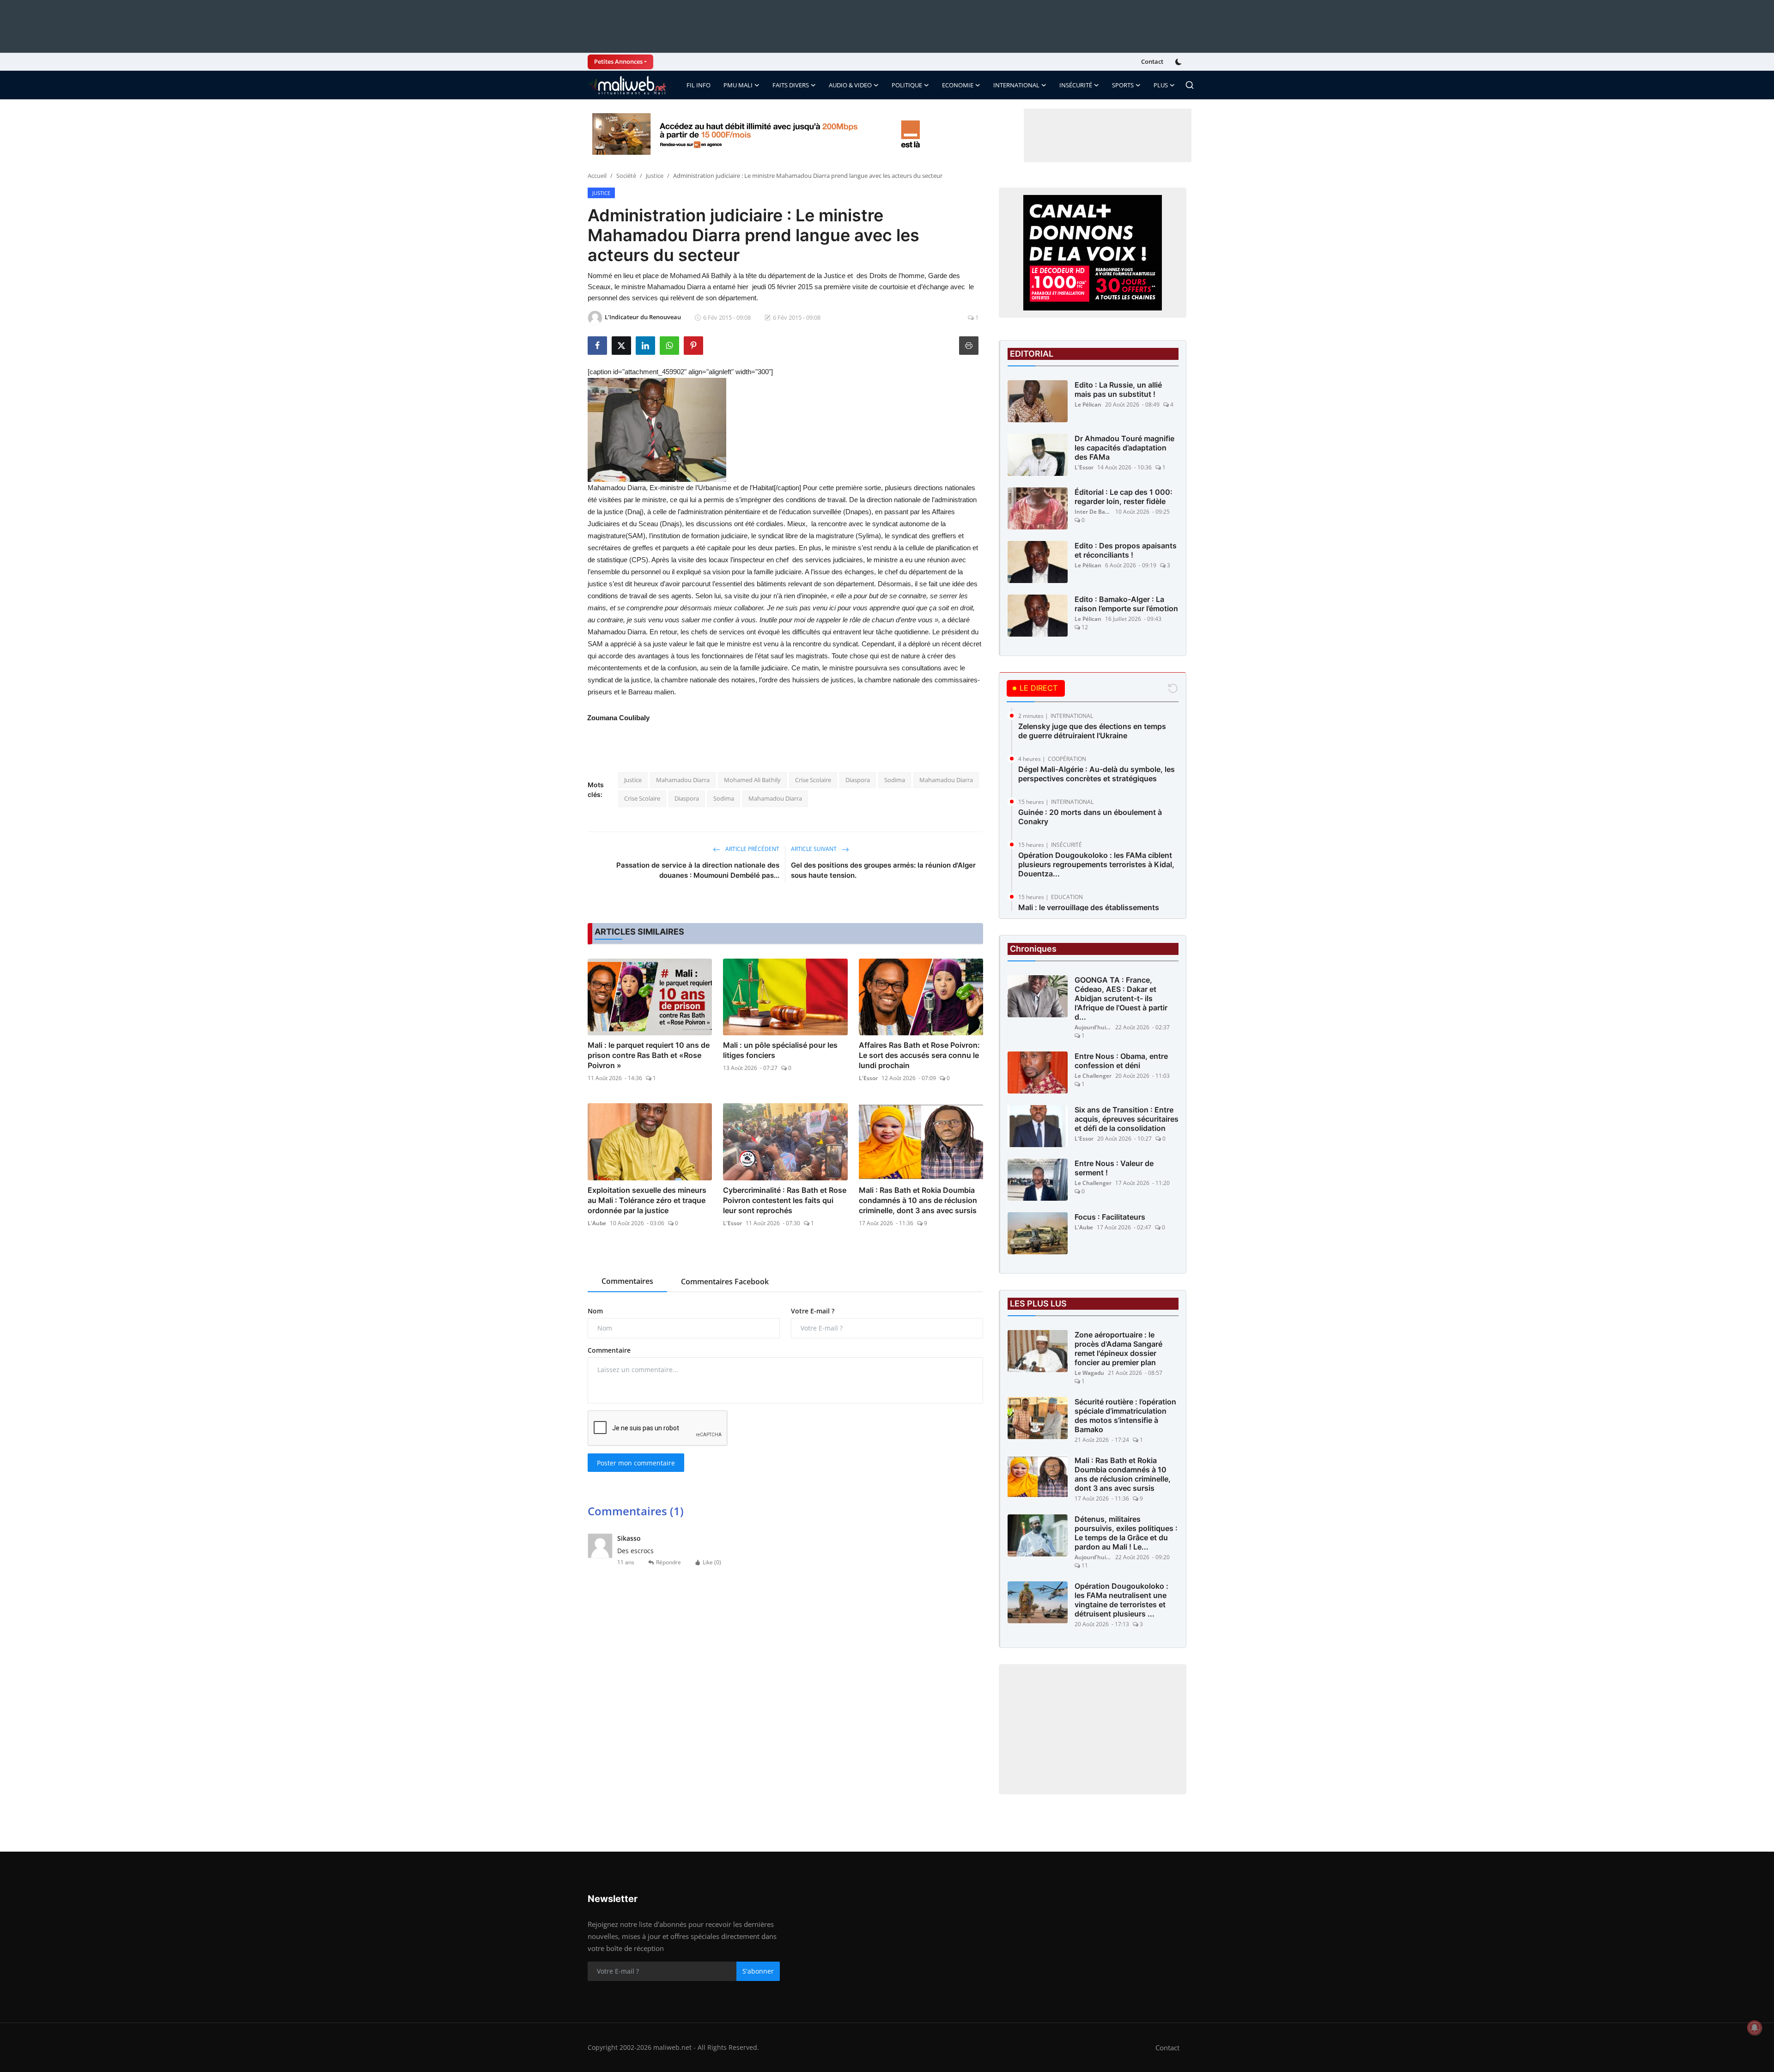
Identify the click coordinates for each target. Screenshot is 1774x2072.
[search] (1190, 85)
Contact (1152, 61)
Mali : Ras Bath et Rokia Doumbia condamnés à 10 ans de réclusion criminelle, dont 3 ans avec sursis (918, 1200)
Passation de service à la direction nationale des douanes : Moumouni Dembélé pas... (698, 870)
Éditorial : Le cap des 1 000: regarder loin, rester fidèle (1124, 497)
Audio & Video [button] (850, 85)
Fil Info (699, 85)
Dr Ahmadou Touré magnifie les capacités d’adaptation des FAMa (1124, 448)
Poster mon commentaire (636, 1463)
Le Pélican (1088, 404)
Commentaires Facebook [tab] (725, 1282)
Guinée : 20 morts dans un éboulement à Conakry (1090, 817)
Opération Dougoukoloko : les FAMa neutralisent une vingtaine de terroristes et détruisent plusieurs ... (1121, 1600)
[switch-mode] (1179, 62)
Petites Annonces (618, 61)
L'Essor (868, 1078)
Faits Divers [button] (791, 85)
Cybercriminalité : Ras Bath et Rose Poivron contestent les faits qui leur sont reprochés (785, 1200)
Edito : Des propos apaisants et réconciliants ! (1126, 550)
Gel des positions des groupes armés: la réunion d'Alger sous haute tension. (883, 870)
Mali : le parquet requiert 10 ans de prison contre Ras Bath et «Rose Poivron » (649, 1055)
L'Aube (597, 1223)
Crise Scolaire (813, 780)
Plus (1161, 85)
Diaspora (858, 780)
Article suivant (814, 849)
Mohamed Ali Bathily (752, 780)
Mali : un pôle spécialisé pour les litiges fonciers (780, 1050)
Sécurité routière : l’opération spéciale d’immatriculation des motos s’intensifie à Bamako (1125, 1416)
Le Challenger (1093, 1076)
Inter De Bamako (1093, 512)
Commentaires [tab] (627, 1281)
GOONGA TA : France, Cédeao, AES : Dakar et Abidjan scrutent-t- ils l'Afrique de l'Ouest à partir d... (1121, 998)
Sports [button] (1123, 85)
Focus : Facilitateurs (1110, 1217)
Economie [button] (958, 85)
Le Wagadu (1089, 1373)
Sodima (895, 780)
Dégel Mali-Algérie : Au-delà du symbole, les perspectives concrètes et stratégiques (1097, 774)
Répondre (668, 1562)
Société (626, 176)
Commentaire (609, 1350)
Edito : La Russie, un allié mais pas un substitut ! (1118, 389)
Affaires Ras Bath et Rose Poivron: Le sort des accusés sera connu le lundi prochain (919, 1055)
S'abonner (758, 1971)
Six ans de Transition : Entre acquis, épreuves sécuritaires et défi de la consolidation (1127, 1119)
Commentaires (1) (636, 1511)
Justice (655, 176)
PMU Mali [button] (738, 85)
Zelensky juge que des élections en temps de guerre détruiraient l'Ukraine (1092, 731)
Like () (712, 1562)
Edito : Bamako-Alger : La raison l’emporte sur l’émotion (1126, 604)
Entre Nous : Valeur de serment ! (1114, 1168)
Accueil (597, 176)
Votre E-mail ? (813, 1311)
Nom (595, 1311)
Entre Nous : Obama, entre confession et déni (1121, 1061)
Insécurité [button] (1076, 85)
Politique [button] (907, 85)
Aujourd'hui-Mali (1093, 1027)
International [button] (1016, 85)
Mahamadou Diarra (683, 780)
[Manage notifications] (1755, 2028)
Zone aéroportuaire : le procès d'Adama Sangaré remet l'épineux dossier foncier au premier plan (1118, 1349)
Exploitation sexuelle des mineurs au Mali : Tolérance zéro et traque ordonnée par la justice (647, 1200)
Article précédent (752, 849)
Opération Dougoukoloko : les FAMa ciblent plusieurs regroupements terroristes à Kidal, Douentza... (1096, 864)
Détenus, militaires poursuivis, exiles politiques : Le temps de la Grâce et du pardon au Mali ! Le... (1126, 1533)
